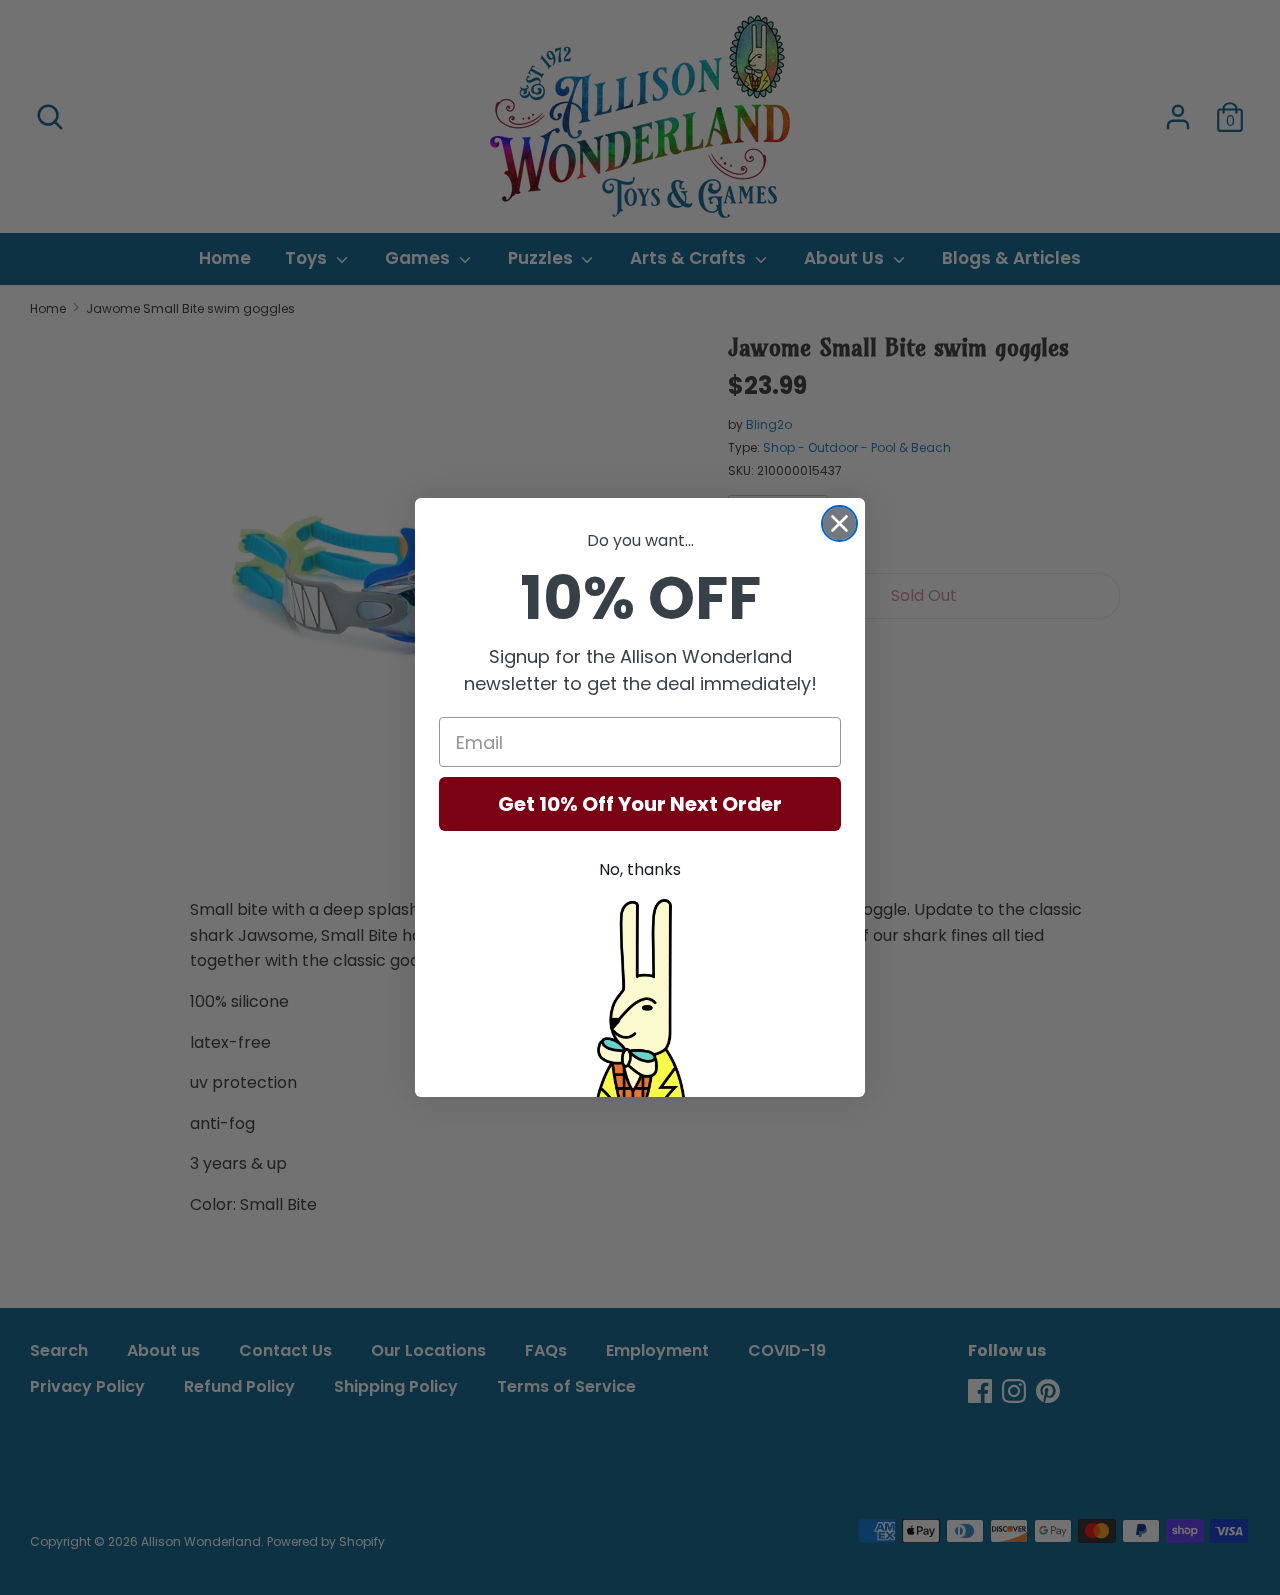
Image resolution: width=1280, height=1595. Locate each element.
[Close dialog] (839, 523)
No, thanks (640, 869)
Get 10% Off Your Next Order (640, 804)
